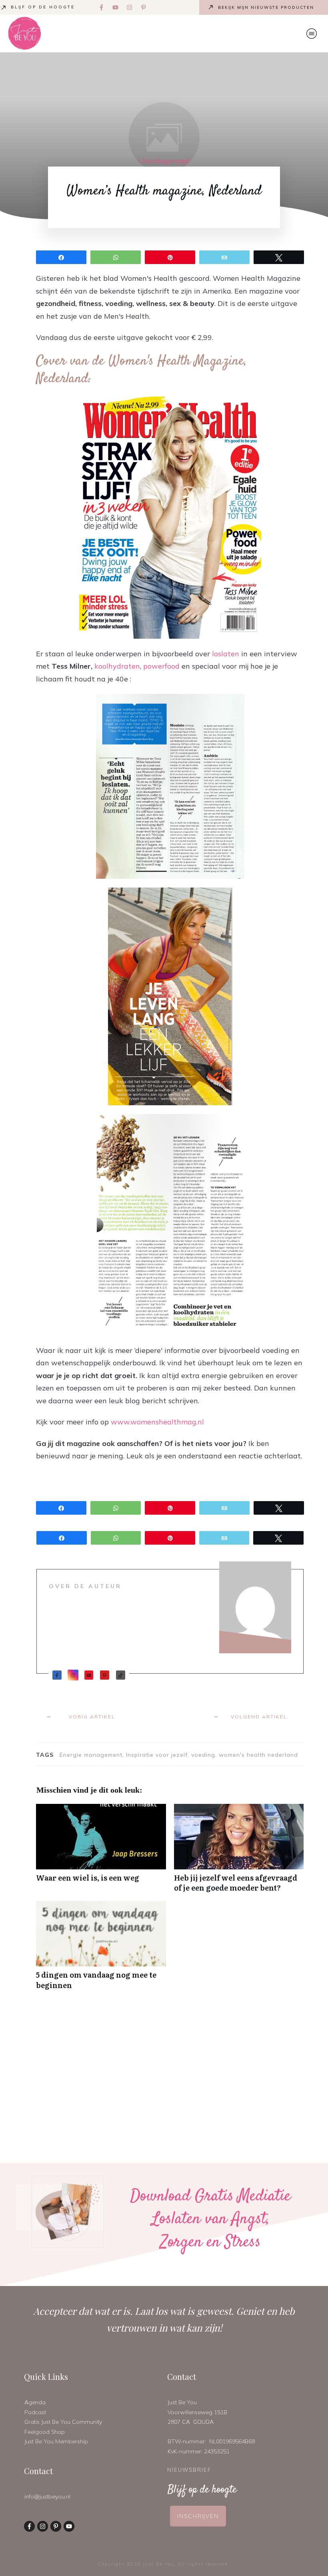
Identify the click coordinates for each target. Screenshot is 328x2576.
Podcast (35, 2412)
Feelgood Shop (45, 2432)
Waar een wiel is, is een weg (101, 1852)
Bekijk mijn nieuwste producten (266, 7)
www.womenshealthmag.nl (157, 1422)
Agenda (35, 2402)
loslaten (226, 654)
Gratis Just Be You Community (63, 2422)
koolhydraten (117, 666)
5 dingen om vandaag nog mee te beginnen (101, 1949)
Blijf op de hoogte (43, 7)
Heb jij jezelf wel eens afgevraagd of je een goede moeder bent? (239, 1852)
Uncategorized (164, 161)
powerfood (161, 666)
